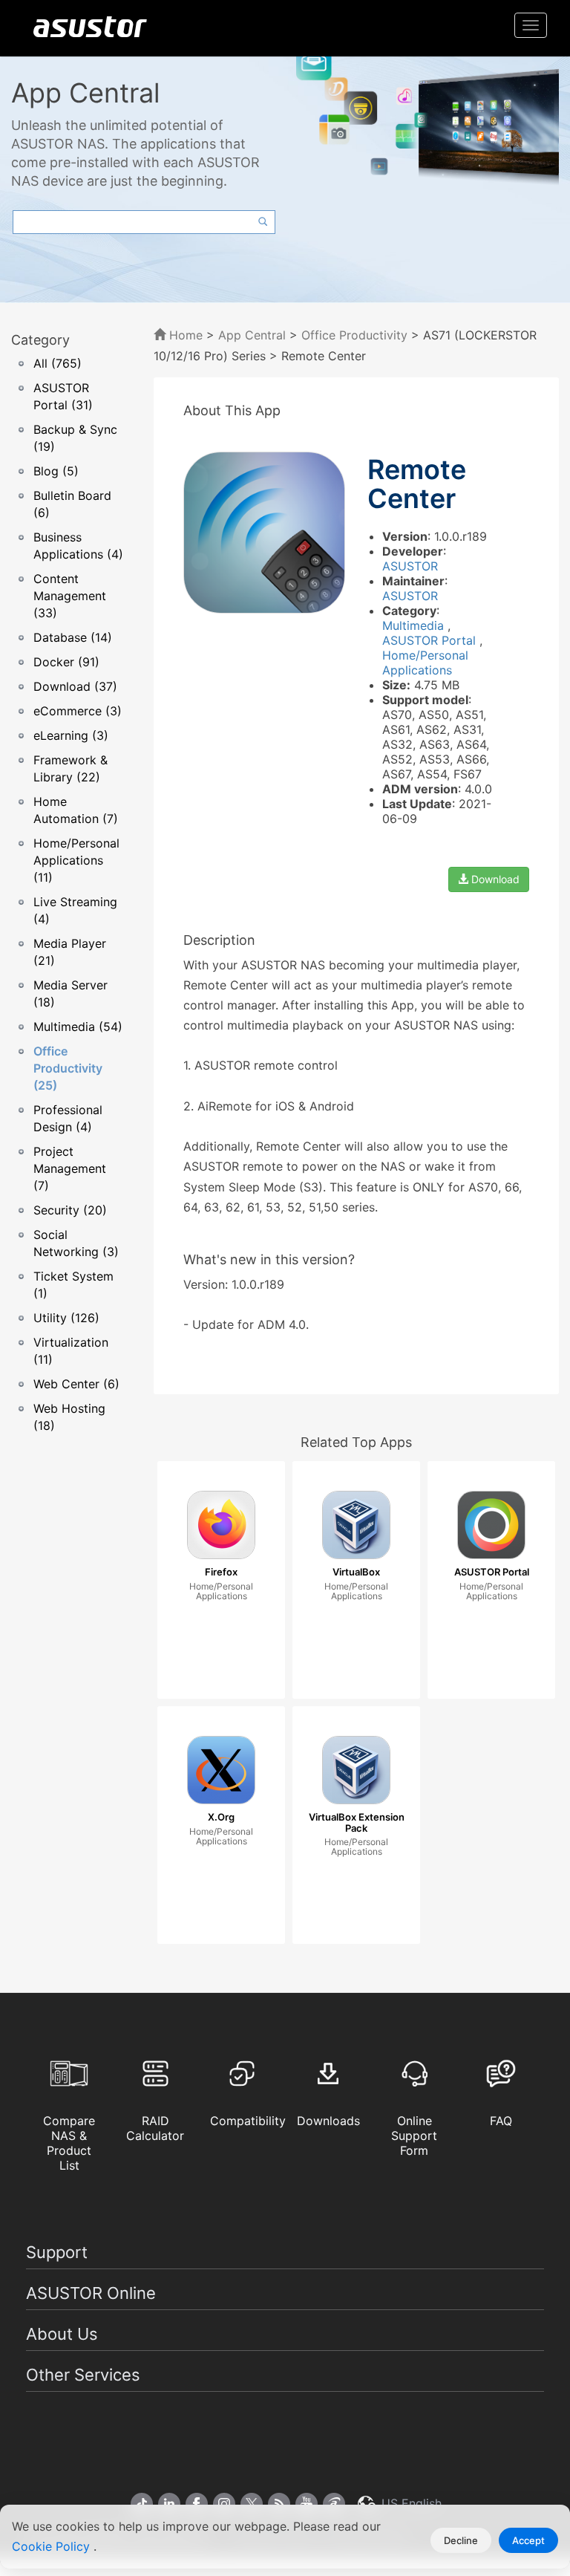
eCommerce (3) (78, 711)
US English (410, 2503)
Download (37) (75, 686)
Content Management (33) (70, 596)
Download (494, 879)
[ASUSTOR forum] (334, 2504)
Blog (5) (56, 471)
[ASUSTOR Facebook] (197, 2504)
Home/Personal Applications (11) (76, 860)
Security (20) (70, 1210)
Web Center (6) (76, 1384)
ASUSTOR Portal (431, 640)
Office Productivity (354, 335)
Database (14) (73, 637)
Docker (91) (66, 662)
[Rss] (279, 2504)
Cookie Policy (53, 2546)
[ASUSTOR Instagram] (224, 2504)
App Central (252, 335)
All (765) (58, 363)
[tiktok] (142, 2504)
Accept (528, 2540)
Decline (461, 2540)
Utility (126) (66, 1318)
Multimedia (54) (78, 1027)
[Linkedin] (169, 2504)
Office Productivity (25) (68, 1068)
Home (184, 335)
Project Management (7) (70, 1168)
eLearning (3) (71, 735)
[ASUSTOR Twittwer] (252, 2504)
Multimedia (415, 625)
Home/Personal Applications (425, 663)
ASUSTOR (410, 566)
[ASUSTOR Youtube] (307, 2504)
